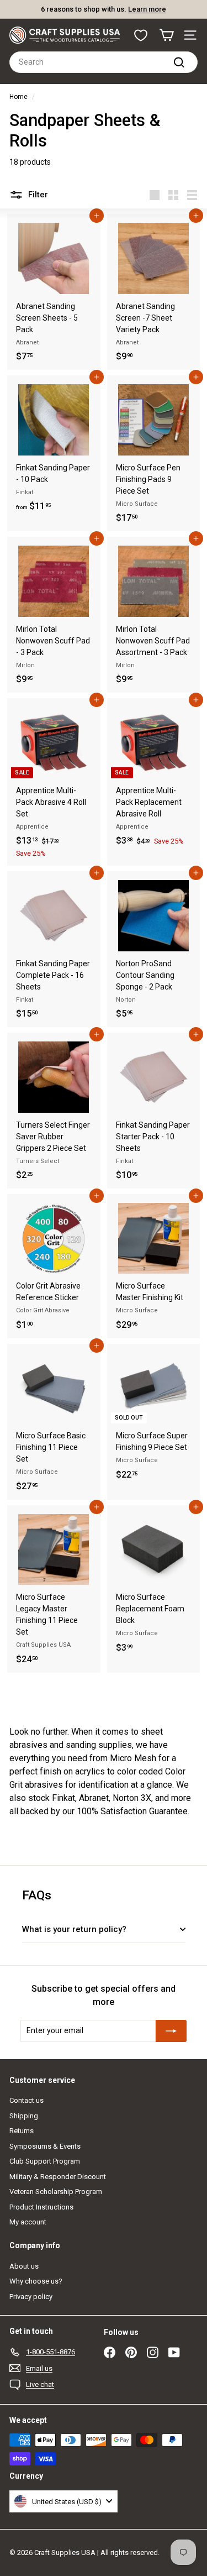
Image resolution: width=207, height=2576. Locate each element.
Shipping (24, 2116)
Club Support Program (45, 2161)
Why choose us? (36, 2281)
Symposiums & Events (45, 2146)
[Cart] (166, 35)
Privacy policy (31, 2297)
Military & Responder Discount (58, 2177)
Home (18, 97)
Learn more (147, 9)
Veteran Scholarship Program (56, 2192)
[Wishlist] (141, 35)
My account (28, 2222)
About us (24, 2266)
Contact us (26, 2100)
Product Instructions (41, 2207)
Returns (22, 2131)
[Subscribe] (171, 2031)
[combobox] (104, 62)
